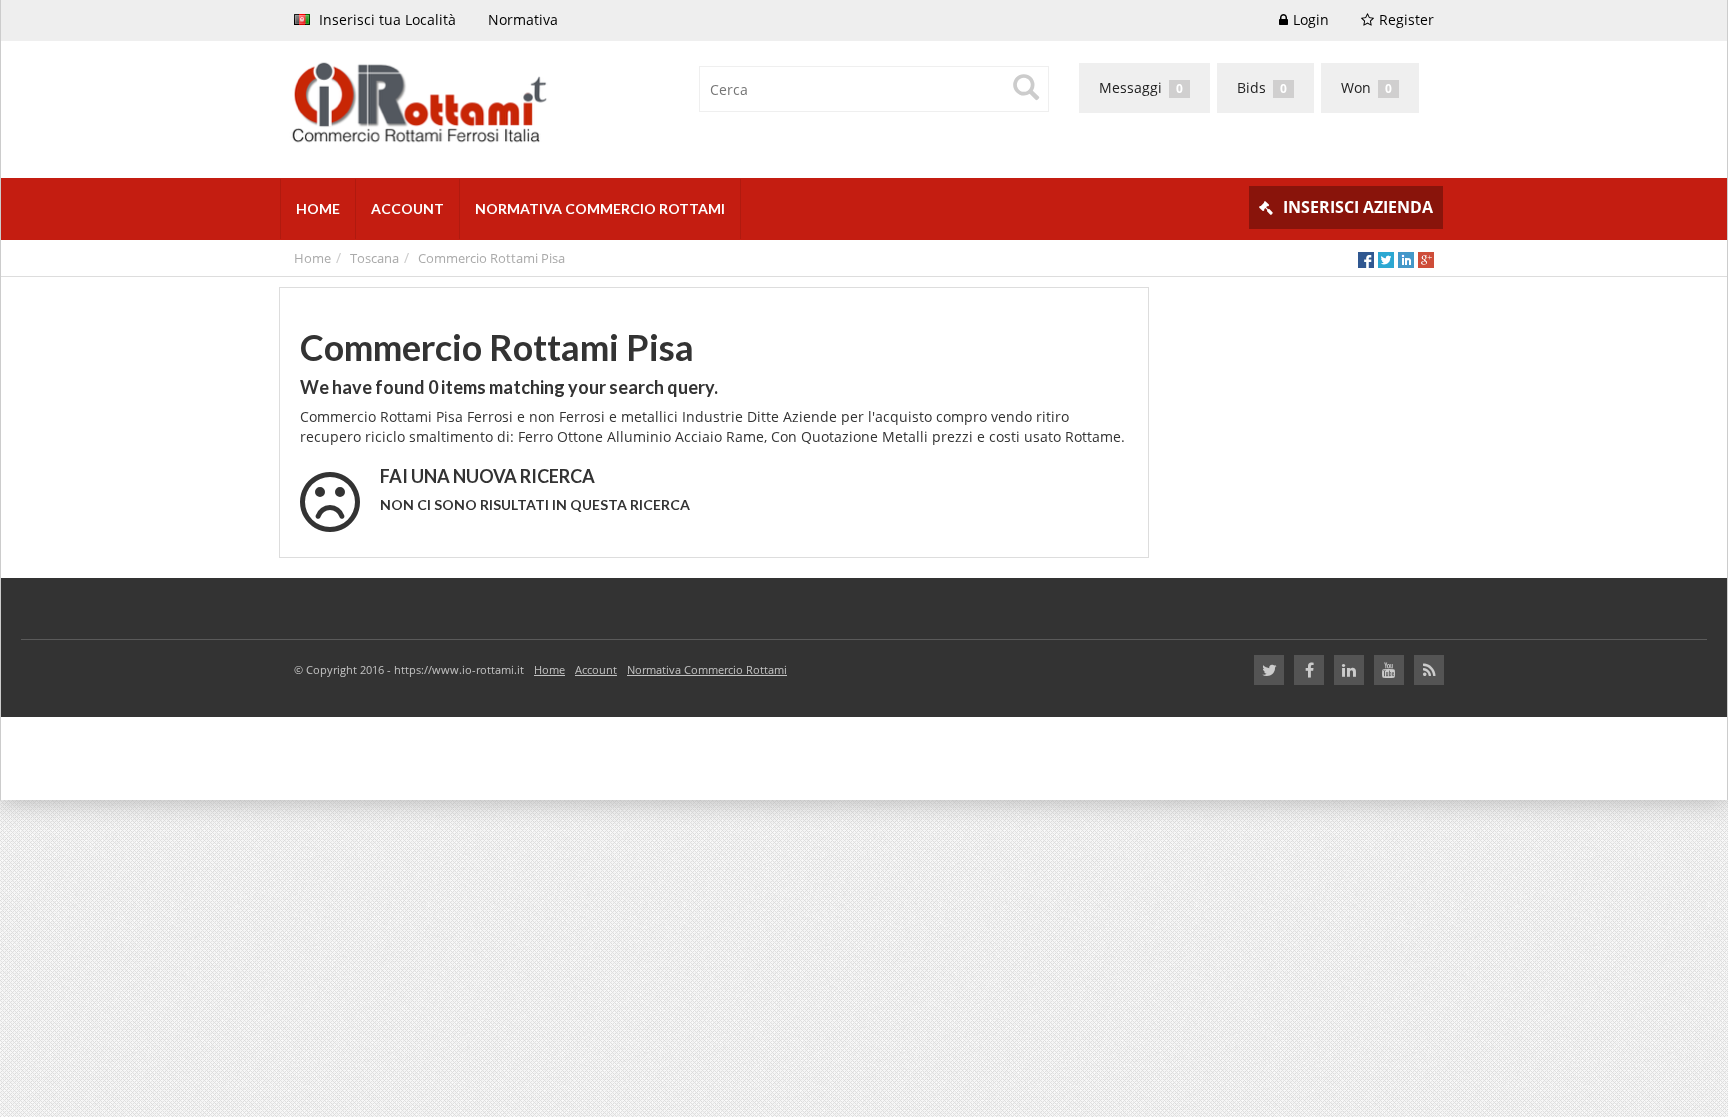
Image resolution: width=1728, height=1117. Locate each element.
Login (1311, 19)
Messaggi (1141, 87)
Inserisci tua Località (385, 19)
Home (312, 258)
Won (1366, 87)
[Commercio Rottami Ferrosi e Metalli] (564, 104)
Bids (1262, 87)
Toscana (374, 258)
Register (1406, 19)
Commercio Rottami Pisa (491, 258)
